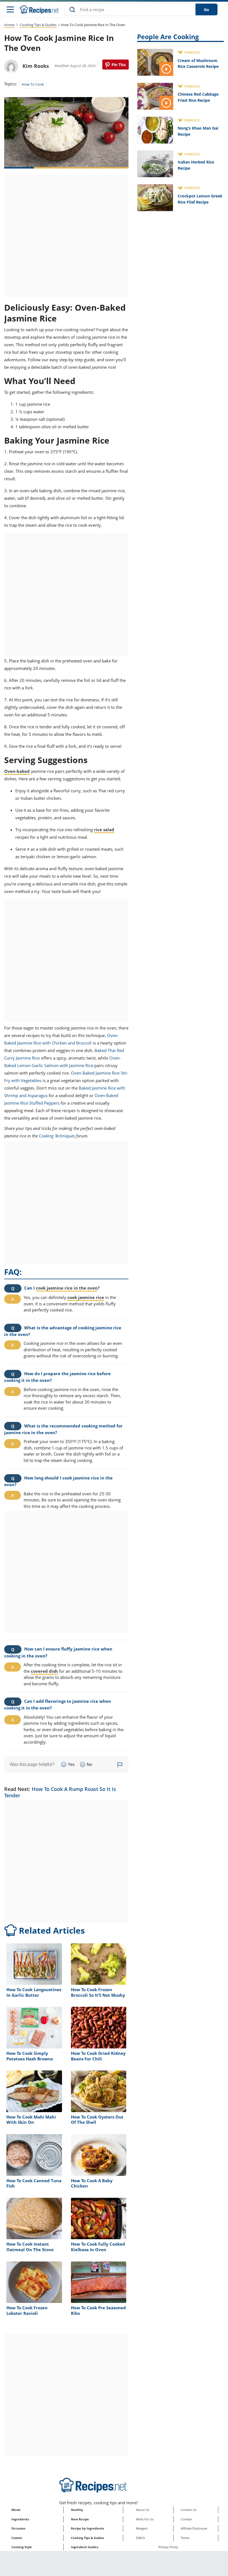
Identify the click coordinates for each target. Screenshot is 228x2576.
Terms (185, 2538)
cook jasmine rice (86, 1297)
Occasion (18, 2528)
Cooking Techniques (57, 1136)
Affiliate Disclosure (194, 2528)
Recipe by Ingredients (87, 2528)
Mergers (142, 2528)
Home (9, 25)
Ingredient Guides (85, 2547)
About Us (143, 2510)
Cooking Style (22, 2547)
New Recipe (80, 2519)
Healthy (77, 2510)
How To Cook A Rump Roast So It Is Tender (60, 1792)
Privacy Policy (168, 2547)
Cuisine (17, 2538)
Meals (16, 2510)
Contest (186, 2519)
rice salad (104, 830)
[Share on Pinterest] (116, 65)
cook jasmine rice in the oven (67, 1288)
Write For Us (145, 2519)
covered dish (44, 1671)
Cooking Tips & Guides (38, 25)
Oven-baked (17, 771)
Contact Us (189, 2510)
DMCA (140, 2538)
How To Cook (33, 84)
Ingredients (20, 2519)
